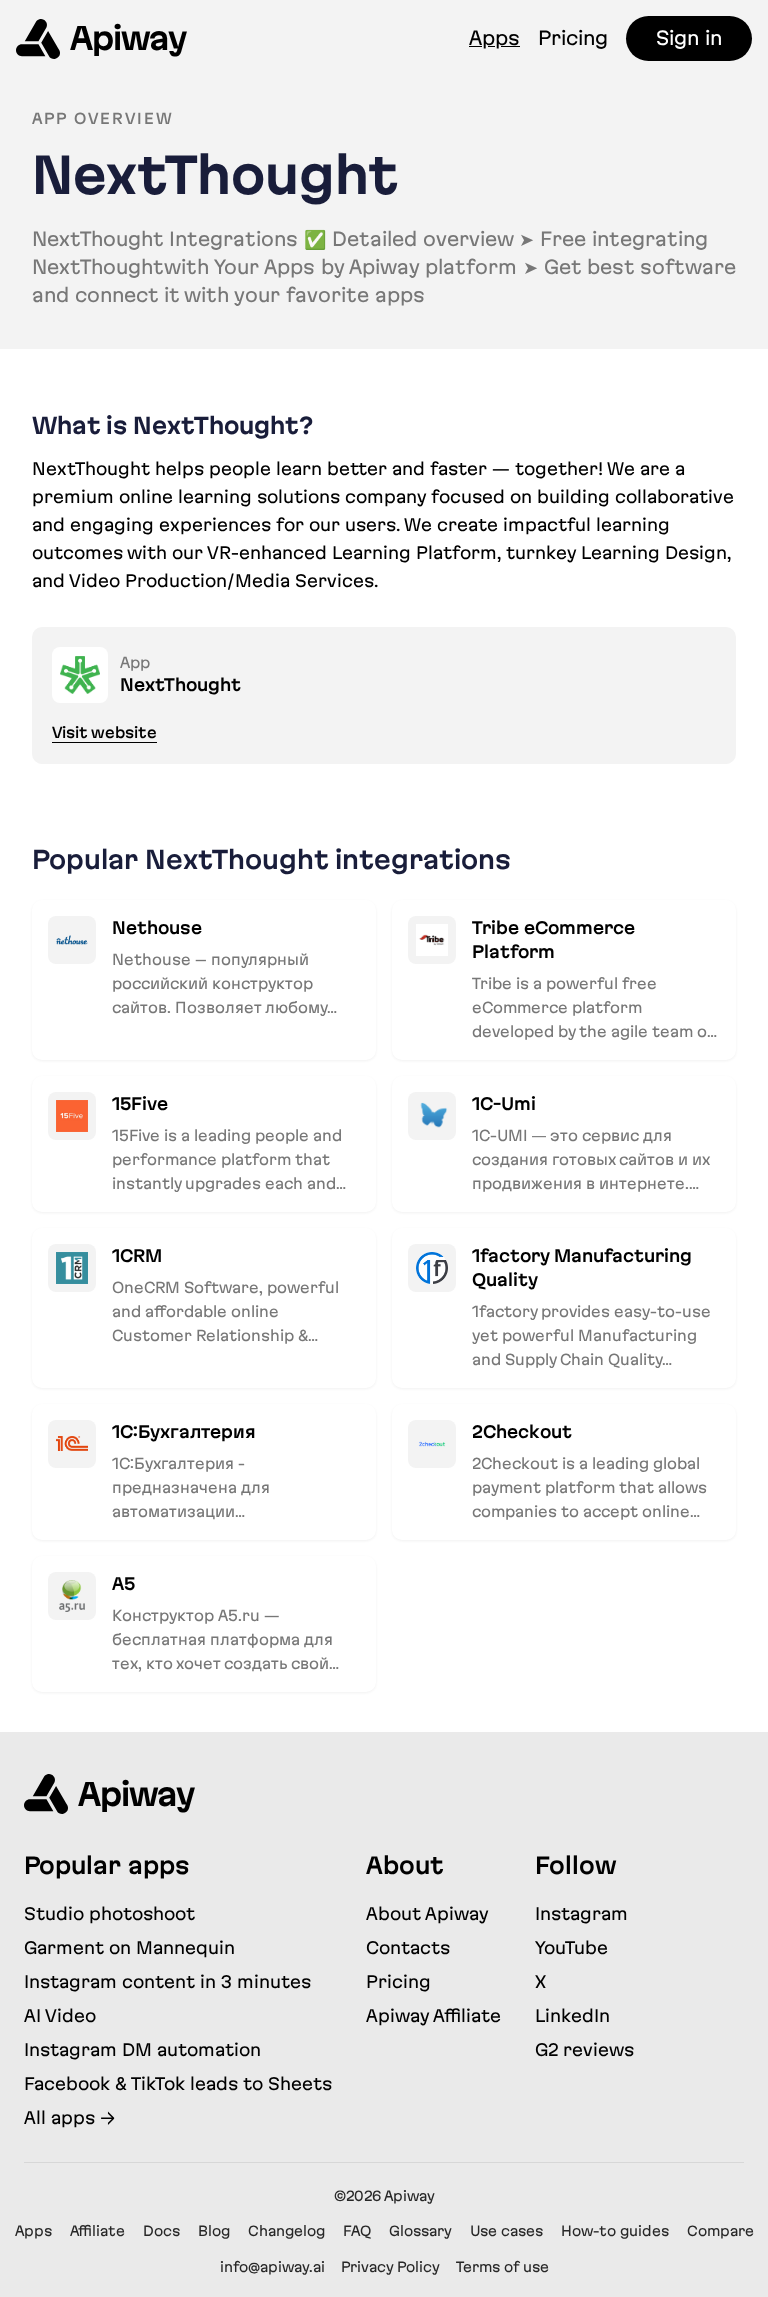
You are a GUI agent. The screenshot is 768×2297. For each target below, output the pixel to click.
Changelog (286, 2231)
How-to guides (615, 2231)
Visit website (104, 732)
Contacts (408, 1947)
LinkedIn (572, 2015)
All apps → (69, 2117)
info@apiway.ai (272, 2267)
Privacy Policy (390, 2267)
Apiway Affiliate (433, 2015)
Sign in (689, 38)
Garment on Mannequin (129, 1947)
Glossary (420, 2231)
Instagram (581, 1913)
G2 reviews (584, 2049)
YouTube (571, 1947)
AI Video (60, 2015)
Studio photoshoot (109, 1913)
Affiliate (97, 2231)
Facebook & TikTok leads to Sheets (178, 2083)
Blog (214, 2231)
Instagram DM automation (142, 2049)
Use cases (506, 2231)
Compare (720, 2231)
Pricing (573, 38)
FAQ (357, 2231)
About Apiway (427, 1913)
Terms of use (502, 2267)
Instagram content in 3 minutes (167, 1981)
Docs (161, 2231)
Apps (494, 38)
